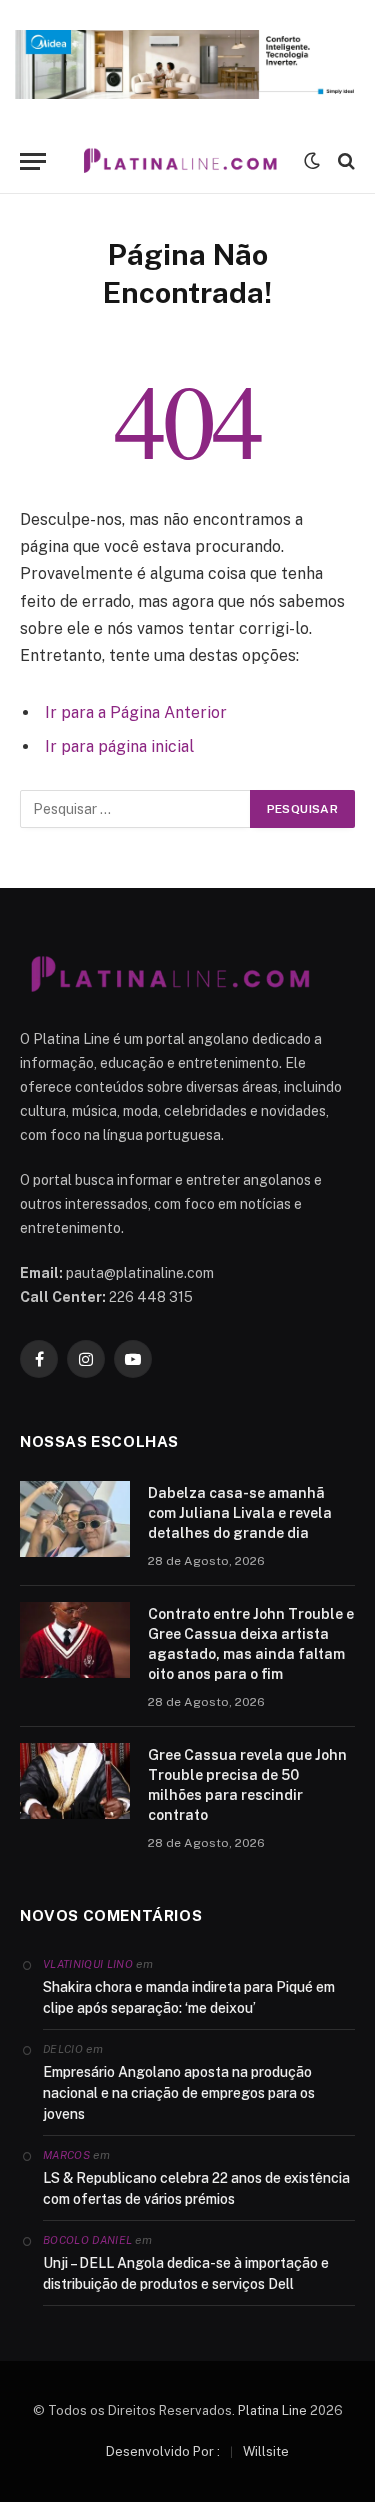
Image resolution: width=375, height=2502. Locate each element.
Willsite (266, 2451)
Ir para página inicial (119, 746)
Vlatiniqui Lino (88, 1964)
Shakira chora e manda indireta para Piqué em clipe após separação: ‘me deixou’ (189, 1997)
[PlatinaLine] (180, 161)
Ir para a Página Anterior (136, 712)
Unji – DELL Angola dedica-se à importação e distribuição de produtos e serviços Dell (186, 2273)
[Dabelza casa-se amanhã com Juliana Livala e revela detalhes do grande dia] (75, 1519)
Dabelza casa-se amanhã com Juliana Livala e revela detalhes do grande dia (240, 1513)
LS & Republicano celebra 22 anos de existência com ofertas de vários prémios (196, 2188)
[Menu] (33, 161)
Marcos (66, 2155)
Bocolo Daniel (87, 2240)
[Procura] (344, 161)
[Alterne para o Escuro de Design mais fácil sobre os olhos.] (312, 161)
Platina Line (272, 2410)
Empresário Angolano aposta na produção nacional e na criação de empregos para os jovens (179, 2093)
